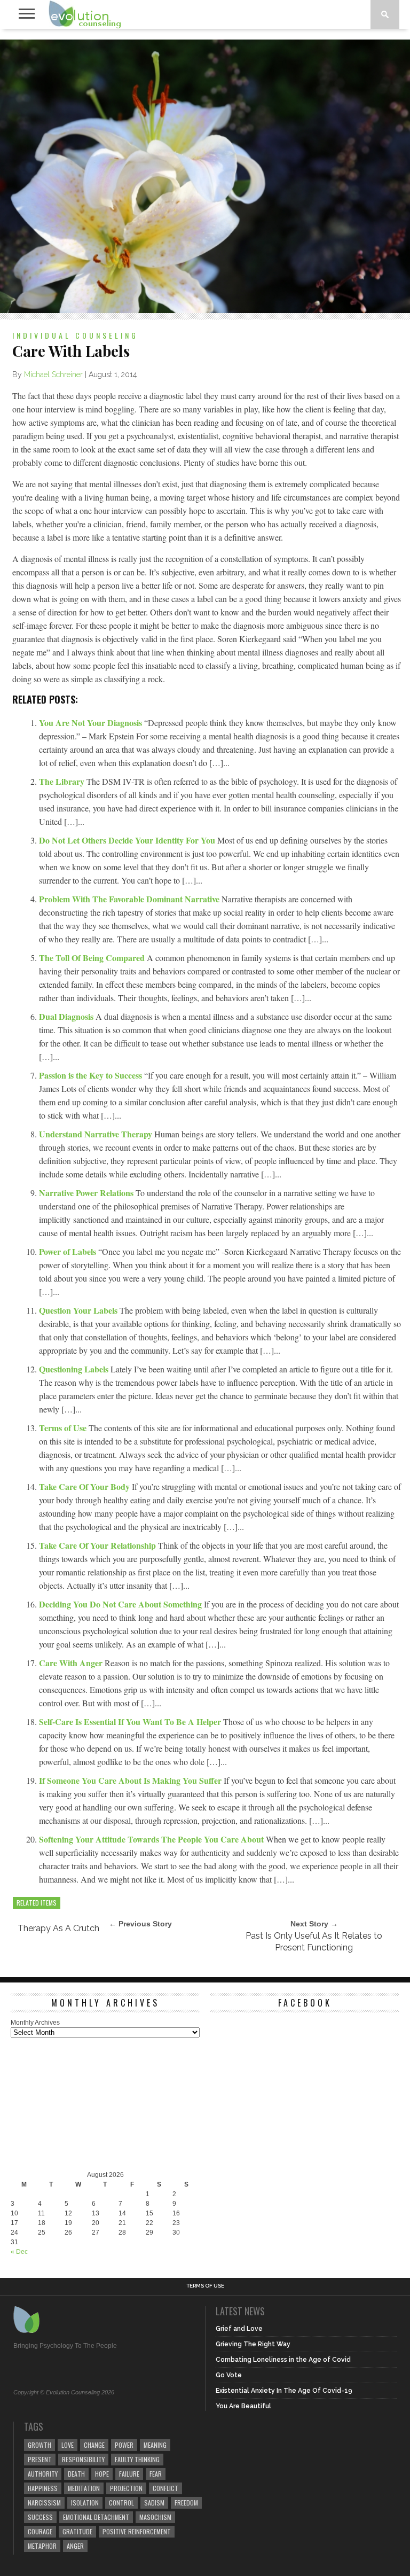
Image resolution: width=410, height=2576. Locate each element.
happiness (43, 2488)
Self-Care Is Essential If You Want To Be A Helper (131, 1722)
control (121, 2503)
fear (156, 2474)
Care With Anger (72, 1663)
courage (40, 2531)
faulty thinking (137, 2459)
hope (102, 2474)
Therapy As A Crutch (58, 1928)
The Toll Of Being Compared (93, 958)
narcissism (44, 2503)
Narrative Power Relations (87, 1193)
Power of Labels (69, 1251)
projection (126, 2488)
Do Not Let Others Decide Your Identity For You (128, 840)
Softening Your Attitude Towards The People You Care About (152, 1839)
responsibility (83, 2459)
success (40, 2517)
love (68, 2445)
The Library (63, 781)
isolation (85, 2503)
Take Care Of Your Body (85, 1486)
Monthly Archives (35, 2023)
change (94, 2445)
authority (43, 2474)
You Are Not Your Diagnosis (92, 723)
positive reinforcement (137, 2531)
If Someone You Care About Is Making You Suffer (131, 1780)
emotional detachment (96, 2517)
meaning (155, 2445)
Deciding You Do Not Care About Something (121, 1604)
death (76, 2474)
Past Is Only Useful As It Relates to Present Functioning (314, 1942)
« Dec (19, 2252)
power (124, 2445)
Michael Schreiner (53, 374)
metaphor (42, 2546)
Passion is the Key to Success (92, 1075)
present (40, 2459)
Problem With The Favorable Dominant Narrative (130, 899)
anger (75, 2546)
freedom (186, 2503)
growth (40, 2445)
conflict (165, 2488)
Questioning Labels (75, 1369)
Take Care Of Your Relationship (98, 1545)
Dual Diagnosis (67, 1016)
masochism (155, 2517)
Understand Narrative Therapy (97, 1134)
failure (129, 2474)
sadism (154, 2503)
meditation (84, 2488)
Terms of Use (64, 1428)
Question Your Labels (79, 1310)
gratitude (77, 2531)
